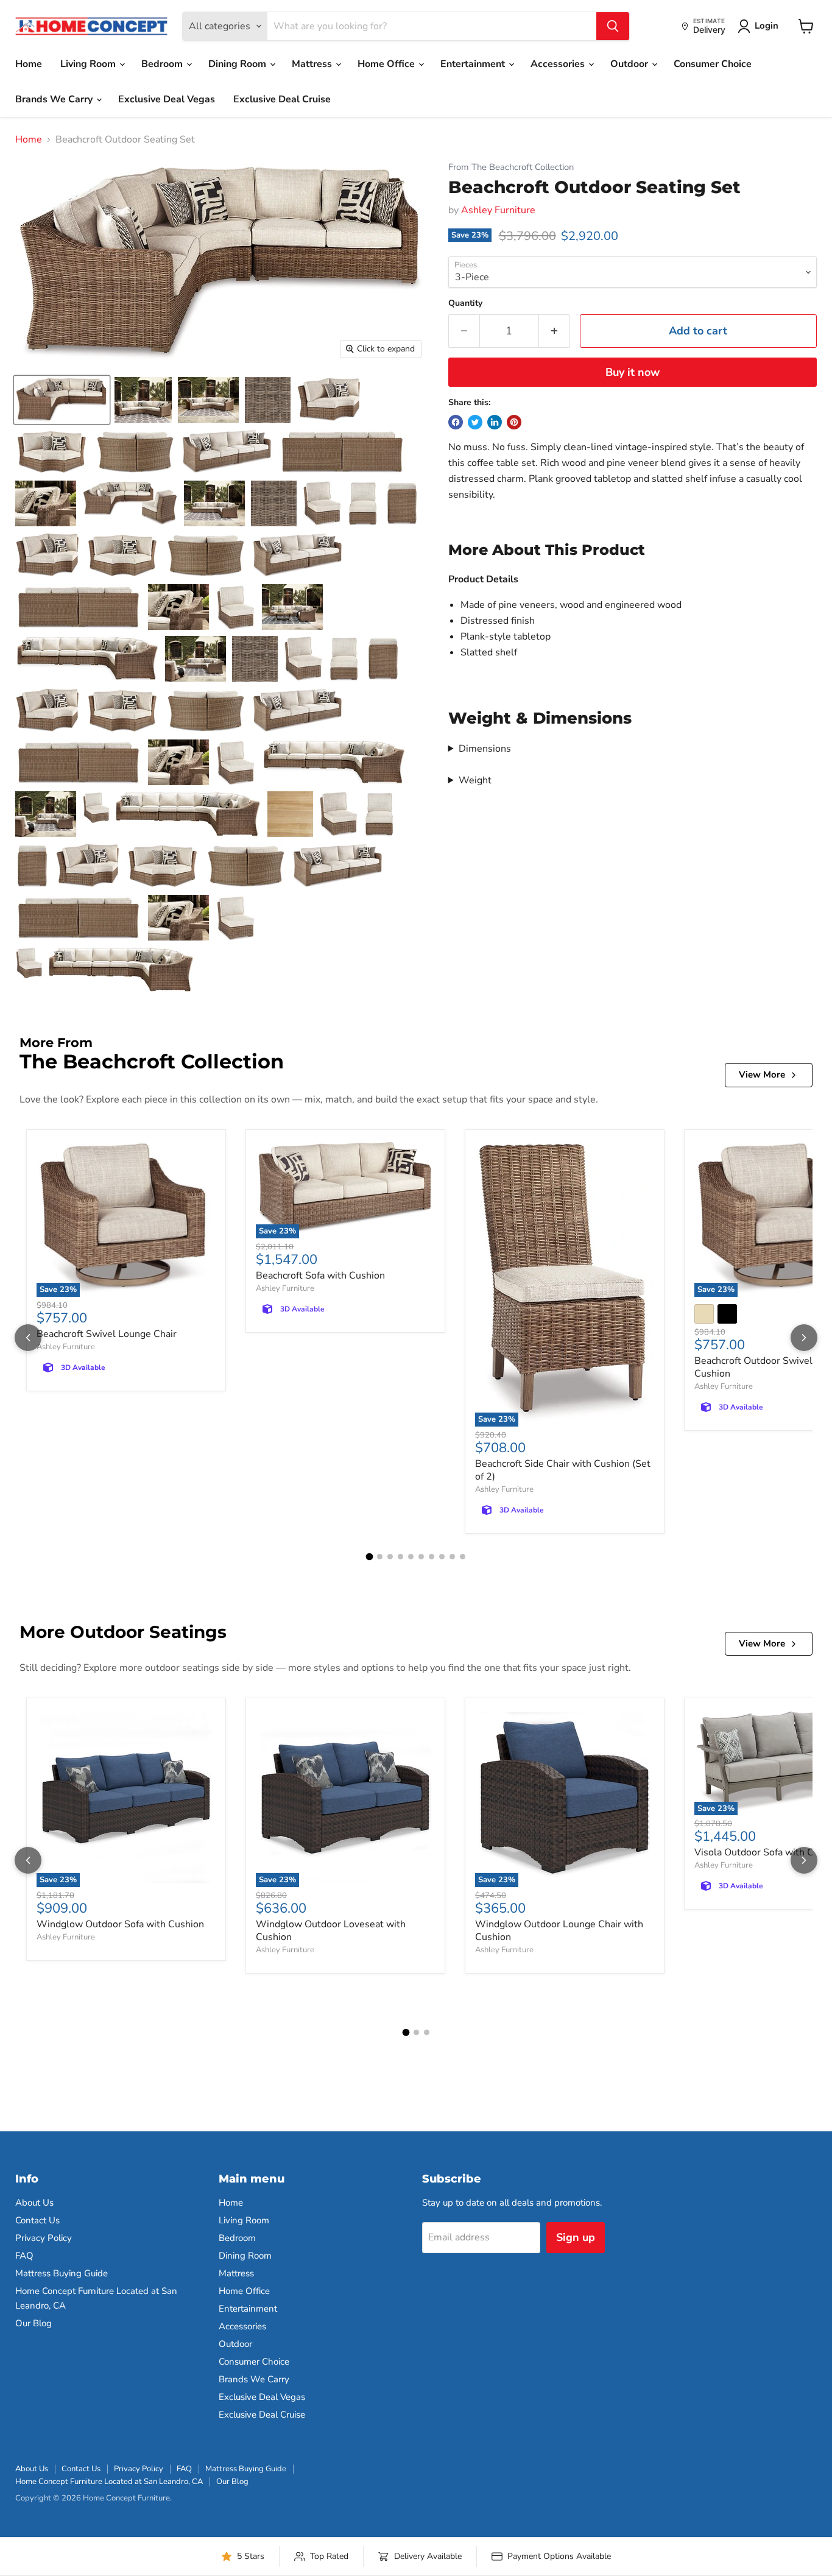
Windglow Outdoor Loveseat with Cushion (331, 1931)
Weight (475, 780)
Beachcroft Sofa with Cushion (320, 1276)
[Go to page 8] (442, 1557)
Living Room (89, 64)
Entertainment (474, 64)
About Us (34, 2203)
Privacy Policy (44, 2238)
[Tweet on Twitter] (475, 422)
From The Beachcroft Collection (511, 167)
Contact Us (37, 2220)
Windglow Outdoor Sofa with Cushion (120, 1924)
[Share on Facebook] (456, 422)
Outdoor (630, 64)
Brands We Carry (55, 99)
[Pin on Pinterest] (514, 422)
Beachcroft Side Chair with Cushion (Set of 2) (563, 1470)
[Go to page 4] (400, 1557)
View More (762, 1075)
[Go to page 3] (390, 1557)
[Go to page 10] (463, 1557)
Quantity (465, 303)
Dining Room (238, 64)
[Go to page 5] (411, 1557)
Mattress (313, 64)
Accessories (559, 64)
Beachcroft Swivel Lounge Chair (107, 1334)
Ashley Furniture (498, 210)
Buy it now (633, 372)
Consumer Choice (713, 64)
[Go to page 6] (421, 1557)
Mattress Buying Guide (62, 2273)
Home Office (387, 64)
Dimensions (485, 749)
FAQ (24, 2256)
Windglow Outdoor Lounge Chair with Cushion (559, 1931)
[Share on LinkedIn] (495, 422)
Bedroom (163, 64)
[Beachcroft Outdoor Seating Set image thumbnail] (62, 400)
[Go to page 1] (370, 1556)
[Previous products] (28, 1338)
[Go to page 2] (380, 1557)
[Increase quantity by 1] (555, 331)
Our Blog (33, 2323)
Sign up (576, 2237)
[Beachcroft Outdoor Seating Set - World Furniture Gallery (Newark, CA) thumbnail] (143, 400)
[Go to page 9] (452, 1557)
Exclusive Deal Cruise (282, 99)
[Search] (613, 26)
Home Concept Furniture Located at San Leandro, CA (109, 2482)
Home (29, 64)
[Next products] (804, 1338)
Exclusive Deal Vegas (167, 99)
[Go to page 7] (432, 1557)
